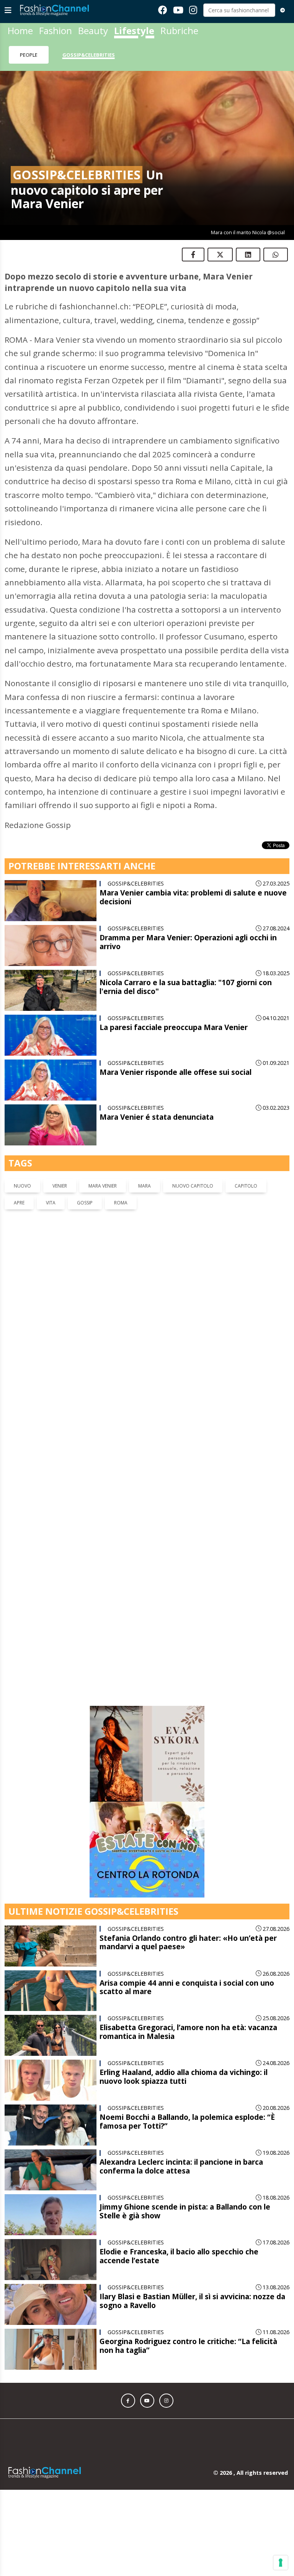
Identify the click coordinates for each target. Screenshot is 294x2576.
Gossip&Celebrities (89, 55)
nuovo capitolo (193, 1186)
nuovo (22, 1186)
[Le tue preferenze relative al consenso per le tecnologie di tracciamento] (281, 2563)
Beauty (93, 30)
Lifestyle (134, 30)
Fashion (56, 30)
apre (19, 1203)
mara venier (103, 1186)
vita (51, 1203)
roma (121, 1203)
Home (20, 30)
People (29, 55)
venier (60, 1186)
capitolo (246, 1186)
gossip (85, 1203)
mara (145, 1186)
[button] (128, 2158)
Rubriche (179, 30)
